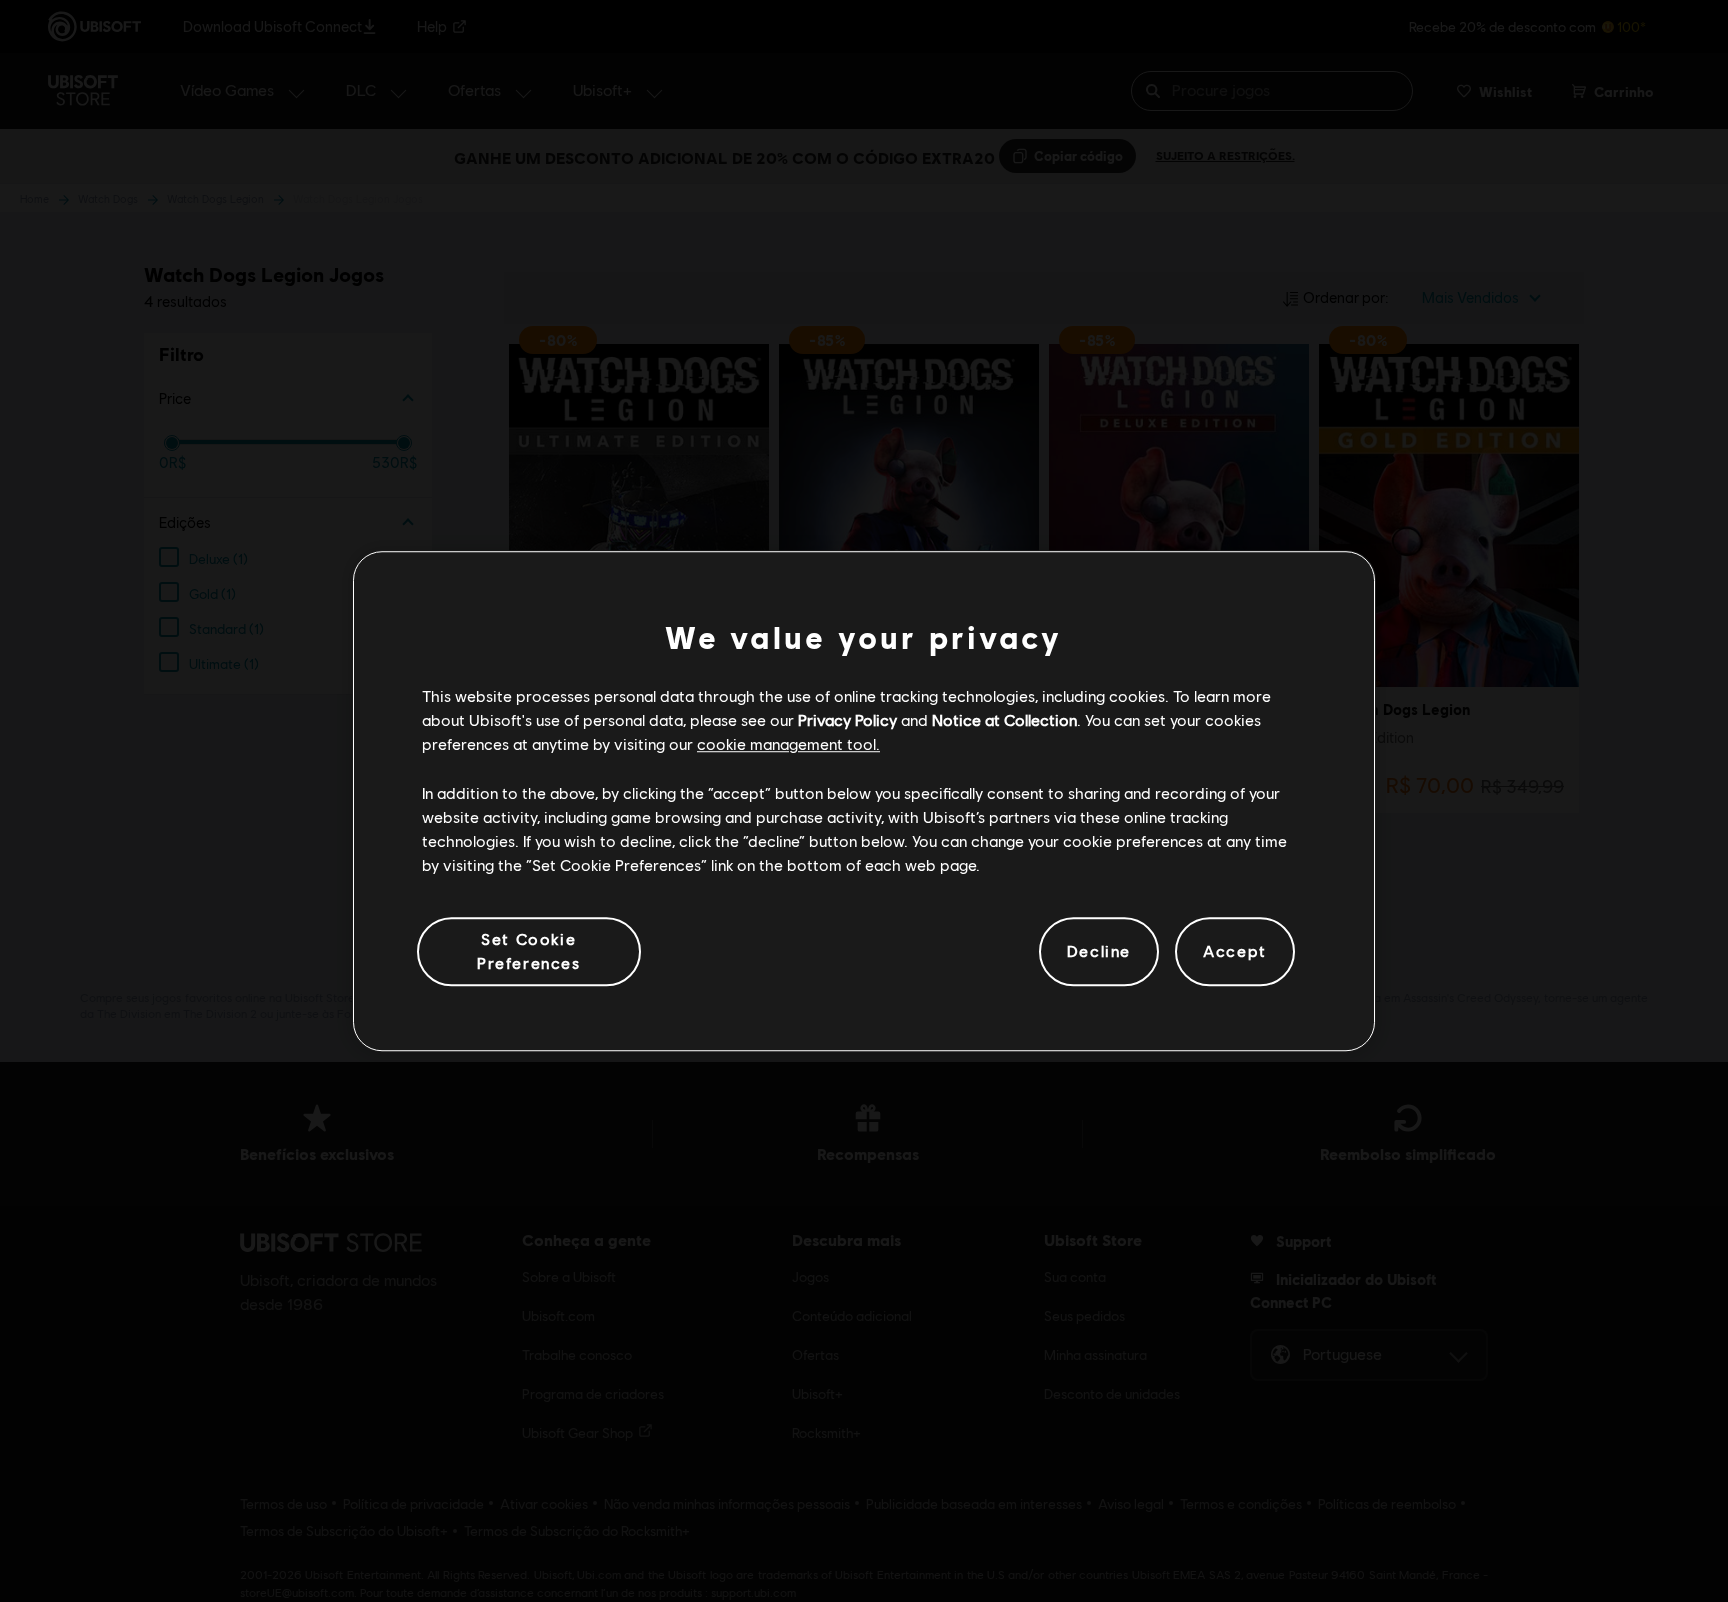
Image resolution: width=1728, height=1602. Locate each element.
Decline (1099, 951)
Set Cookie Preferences (529, 950)
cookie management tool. (788, 744)
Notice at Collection (1004, 719)
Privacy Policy (847, 719)
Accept (1235, 951)
